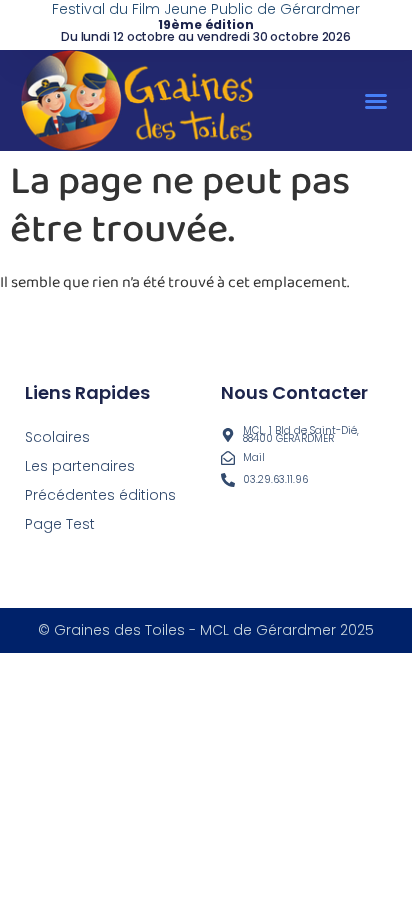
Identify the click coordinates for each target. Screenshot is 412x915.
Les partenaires (80, 466)
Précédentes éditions (100, 495)
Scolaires (57, 437)
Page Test (60, 524)
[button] (376, 101)
